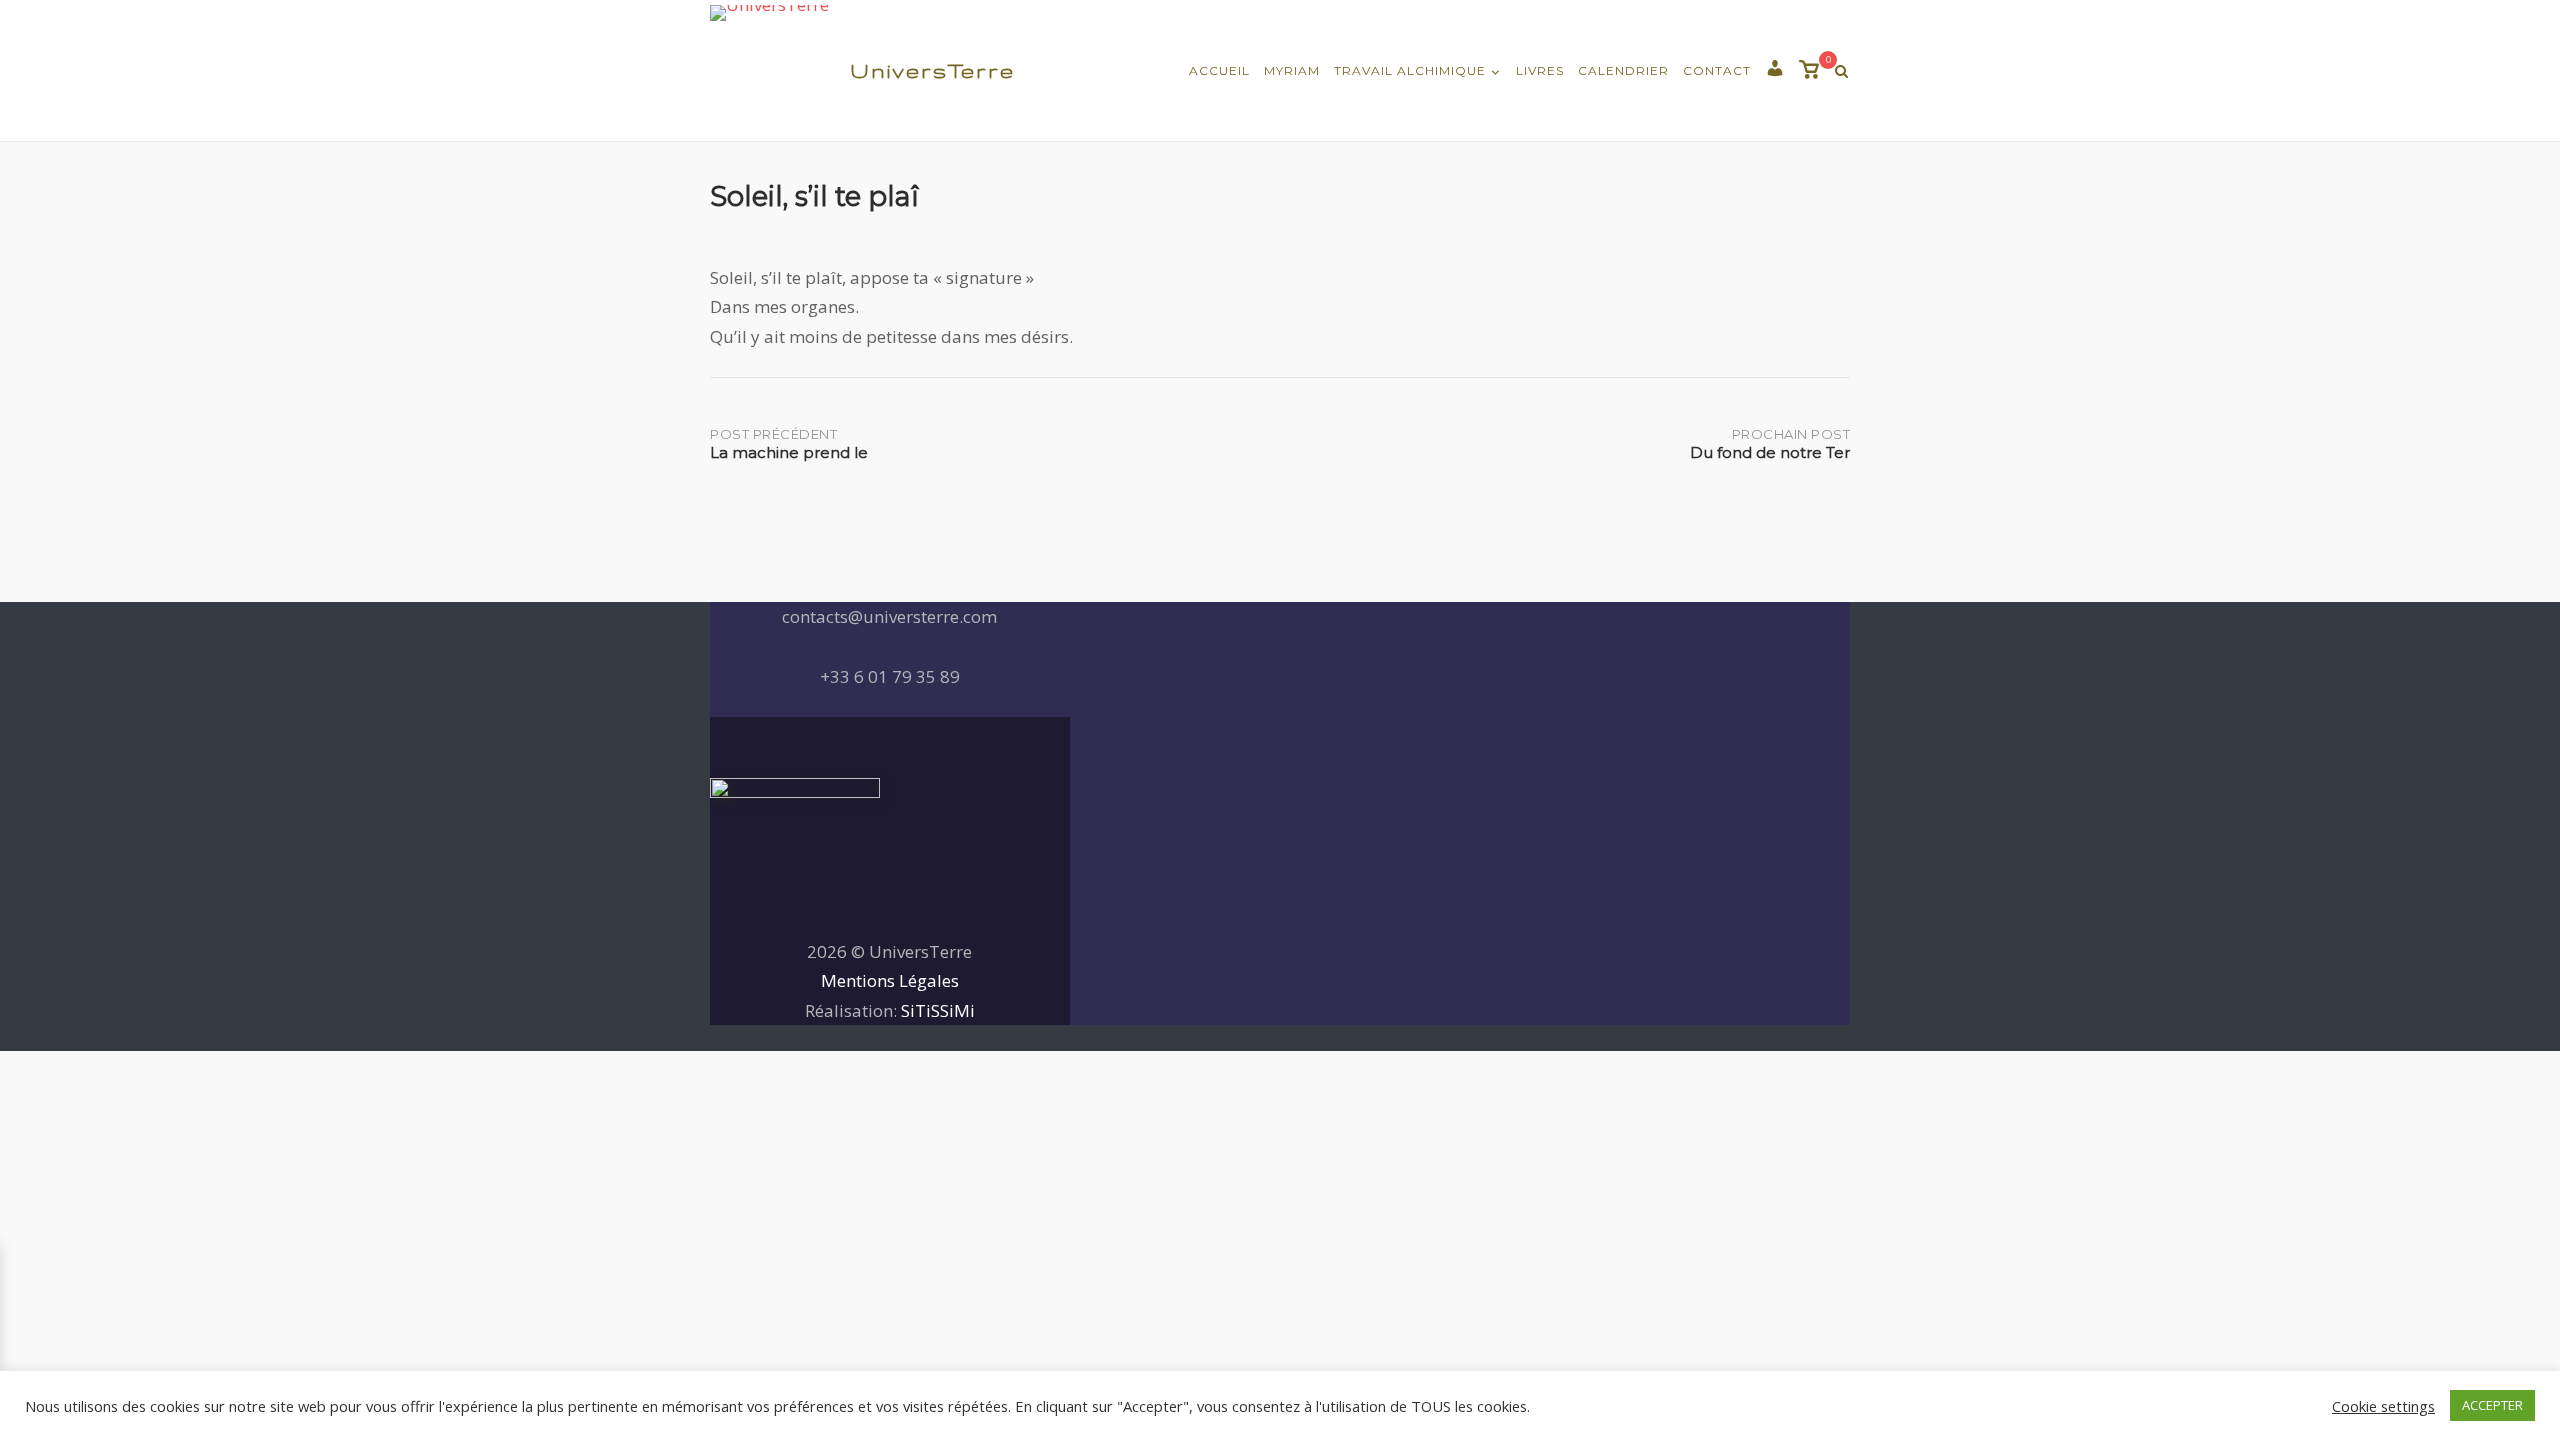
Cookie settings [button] (2383, 1406)
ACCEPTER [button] (2492, 1405)
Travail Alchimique (1410, 70)
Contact (1717, 70)
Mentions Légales (890, 980)
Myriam (1292, 70)
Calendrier (1623, 70)
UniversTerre (932, 70)
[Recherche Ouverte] (1841, 71)
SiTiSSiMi (938, 1010)
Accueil (1219, 70)
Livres (1540, 70)
